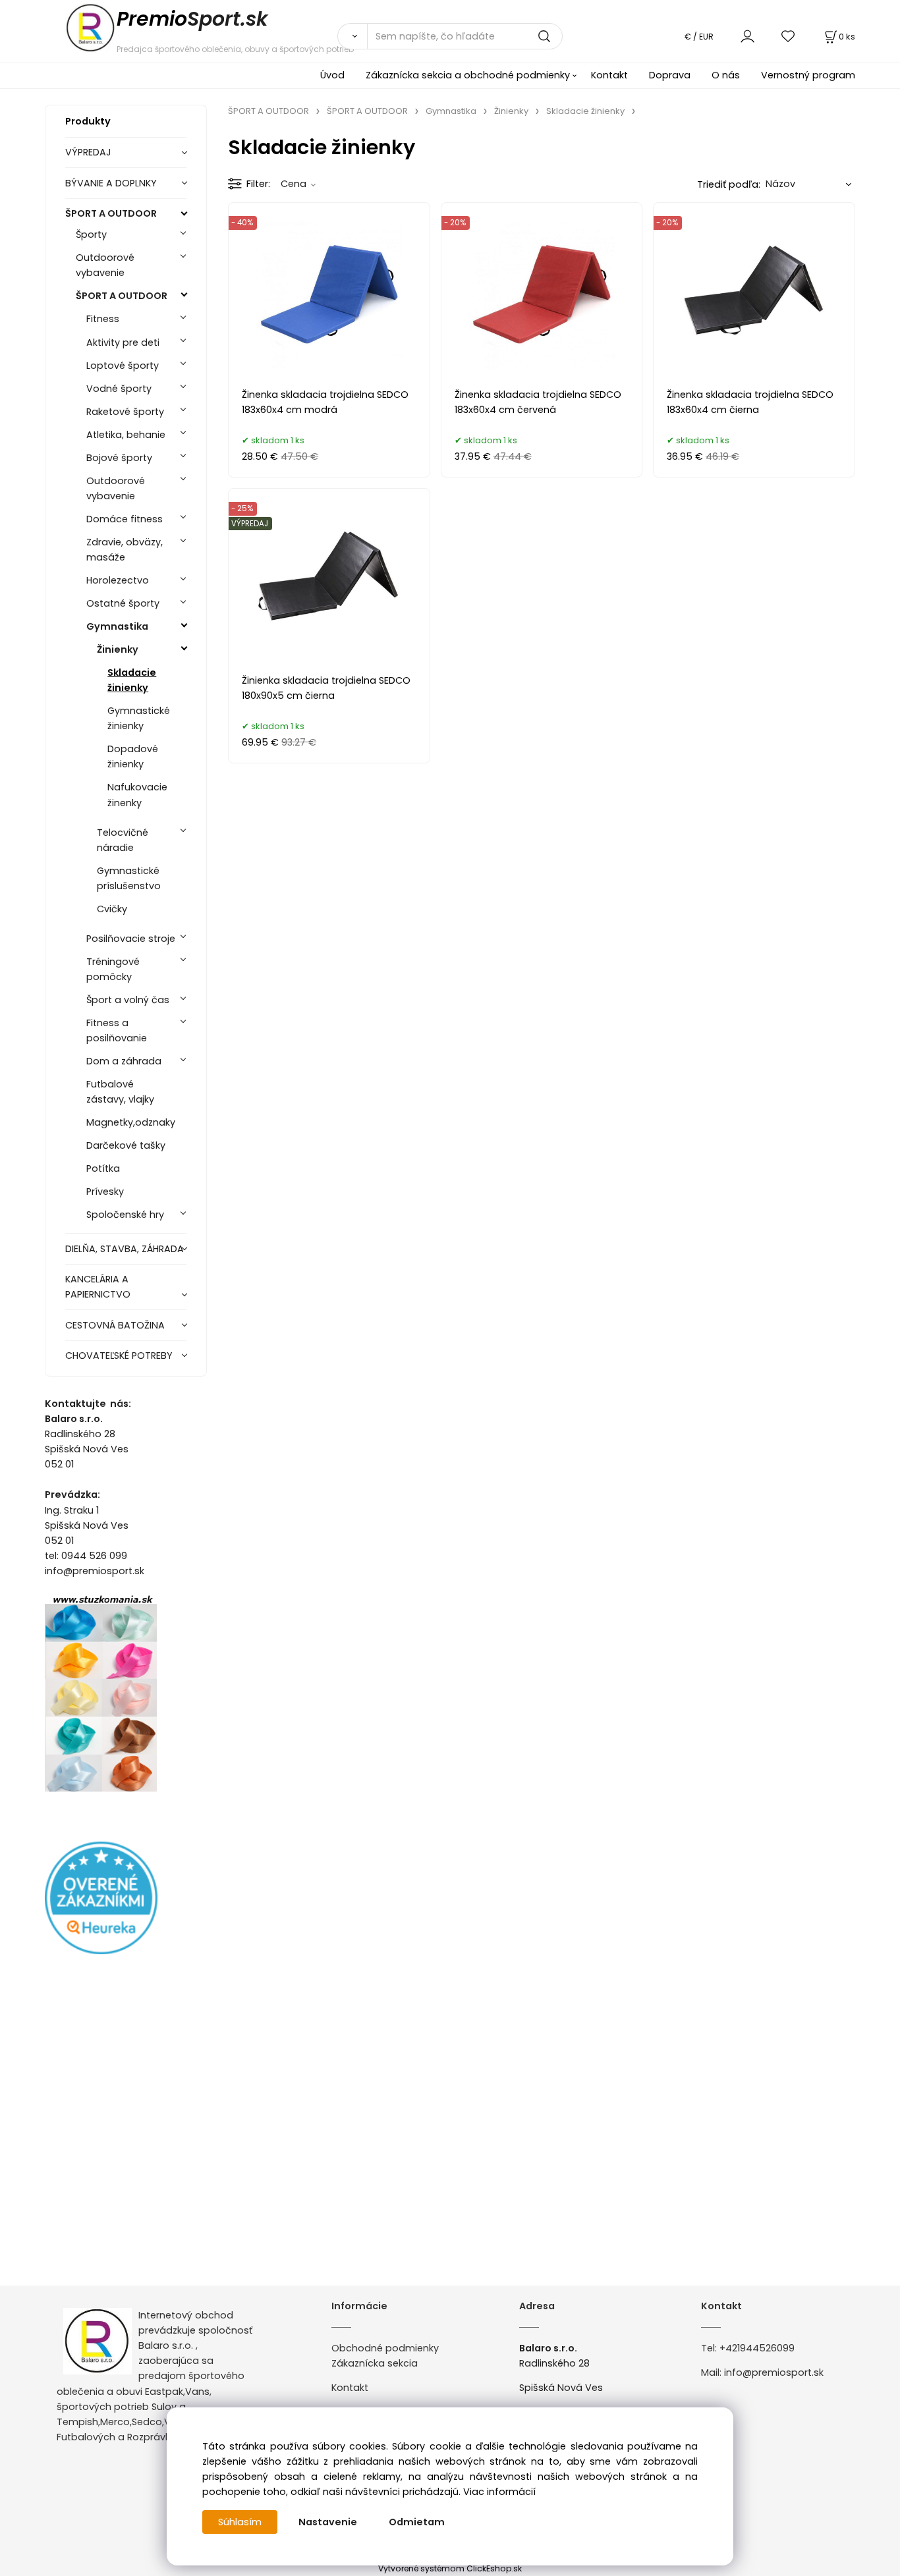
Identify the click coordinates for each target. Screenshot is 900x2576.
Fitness (103, 319)
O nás (726, 75)
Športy (91, 234)
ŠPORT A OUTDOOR (111, 213)
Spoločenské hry (125, 1215)
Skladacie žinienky (132, 680)
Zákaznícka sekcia (375, 2363)
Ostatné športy (123, 603)
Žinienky (118, 649)
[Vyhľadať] (352, 36)
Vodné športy (119, 389)
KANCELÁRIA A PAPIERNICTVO (98, 1287)
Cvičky (112, 909)
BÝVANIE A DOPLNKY (111, 183)
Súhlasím (240, 2522)
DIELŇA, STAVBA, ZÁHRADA (125, 1249)
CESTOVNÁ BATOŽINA (115, 1325)
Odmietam (417, 2522)
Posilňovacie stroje (131, 939)
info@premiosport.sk (774, 2372)
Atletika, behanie (126, 435)
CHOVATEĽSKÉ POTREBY (119, 1356)
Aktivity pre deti (123, 343)
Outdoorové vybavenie (105, 265)
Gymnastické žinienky (139, 718)
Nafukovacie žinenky (137, 795)
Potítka (103, 1168)
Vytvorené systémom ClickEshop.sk (450, 2568)
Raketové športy (125, 412)
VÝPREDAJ (88, 152)
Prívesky (105, 1192)
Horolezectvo (118, 580)
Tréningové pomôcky (113, 969)
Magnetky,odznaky (131, 1122)
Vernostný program (808, 75)
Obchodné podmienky (385, 2348)
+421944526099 (757, 2348)
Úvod (332, 75)
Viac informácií (499, 2492)
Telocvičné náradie (123, 840)
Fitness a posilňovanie (117, 1030)
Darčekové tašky (126, 1145)
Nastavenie (328, 2522)
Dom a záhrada (124, 1061)
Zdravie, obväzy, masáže (125, 550)
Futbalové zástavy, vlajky (120, 1092)
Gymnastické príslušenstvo (129, 878)
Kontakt (609, 75)
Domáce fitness (125, 519)
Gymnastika (117, 626)
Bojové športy (119, 458)
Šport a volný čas (128, 1000)
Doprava (670, 75)
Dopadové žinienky (133, 756)
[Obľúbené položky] (789, 36)
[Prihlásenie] (747, 36)
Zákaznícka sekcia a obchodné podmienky (468, 75)
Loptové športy (123, 366)
